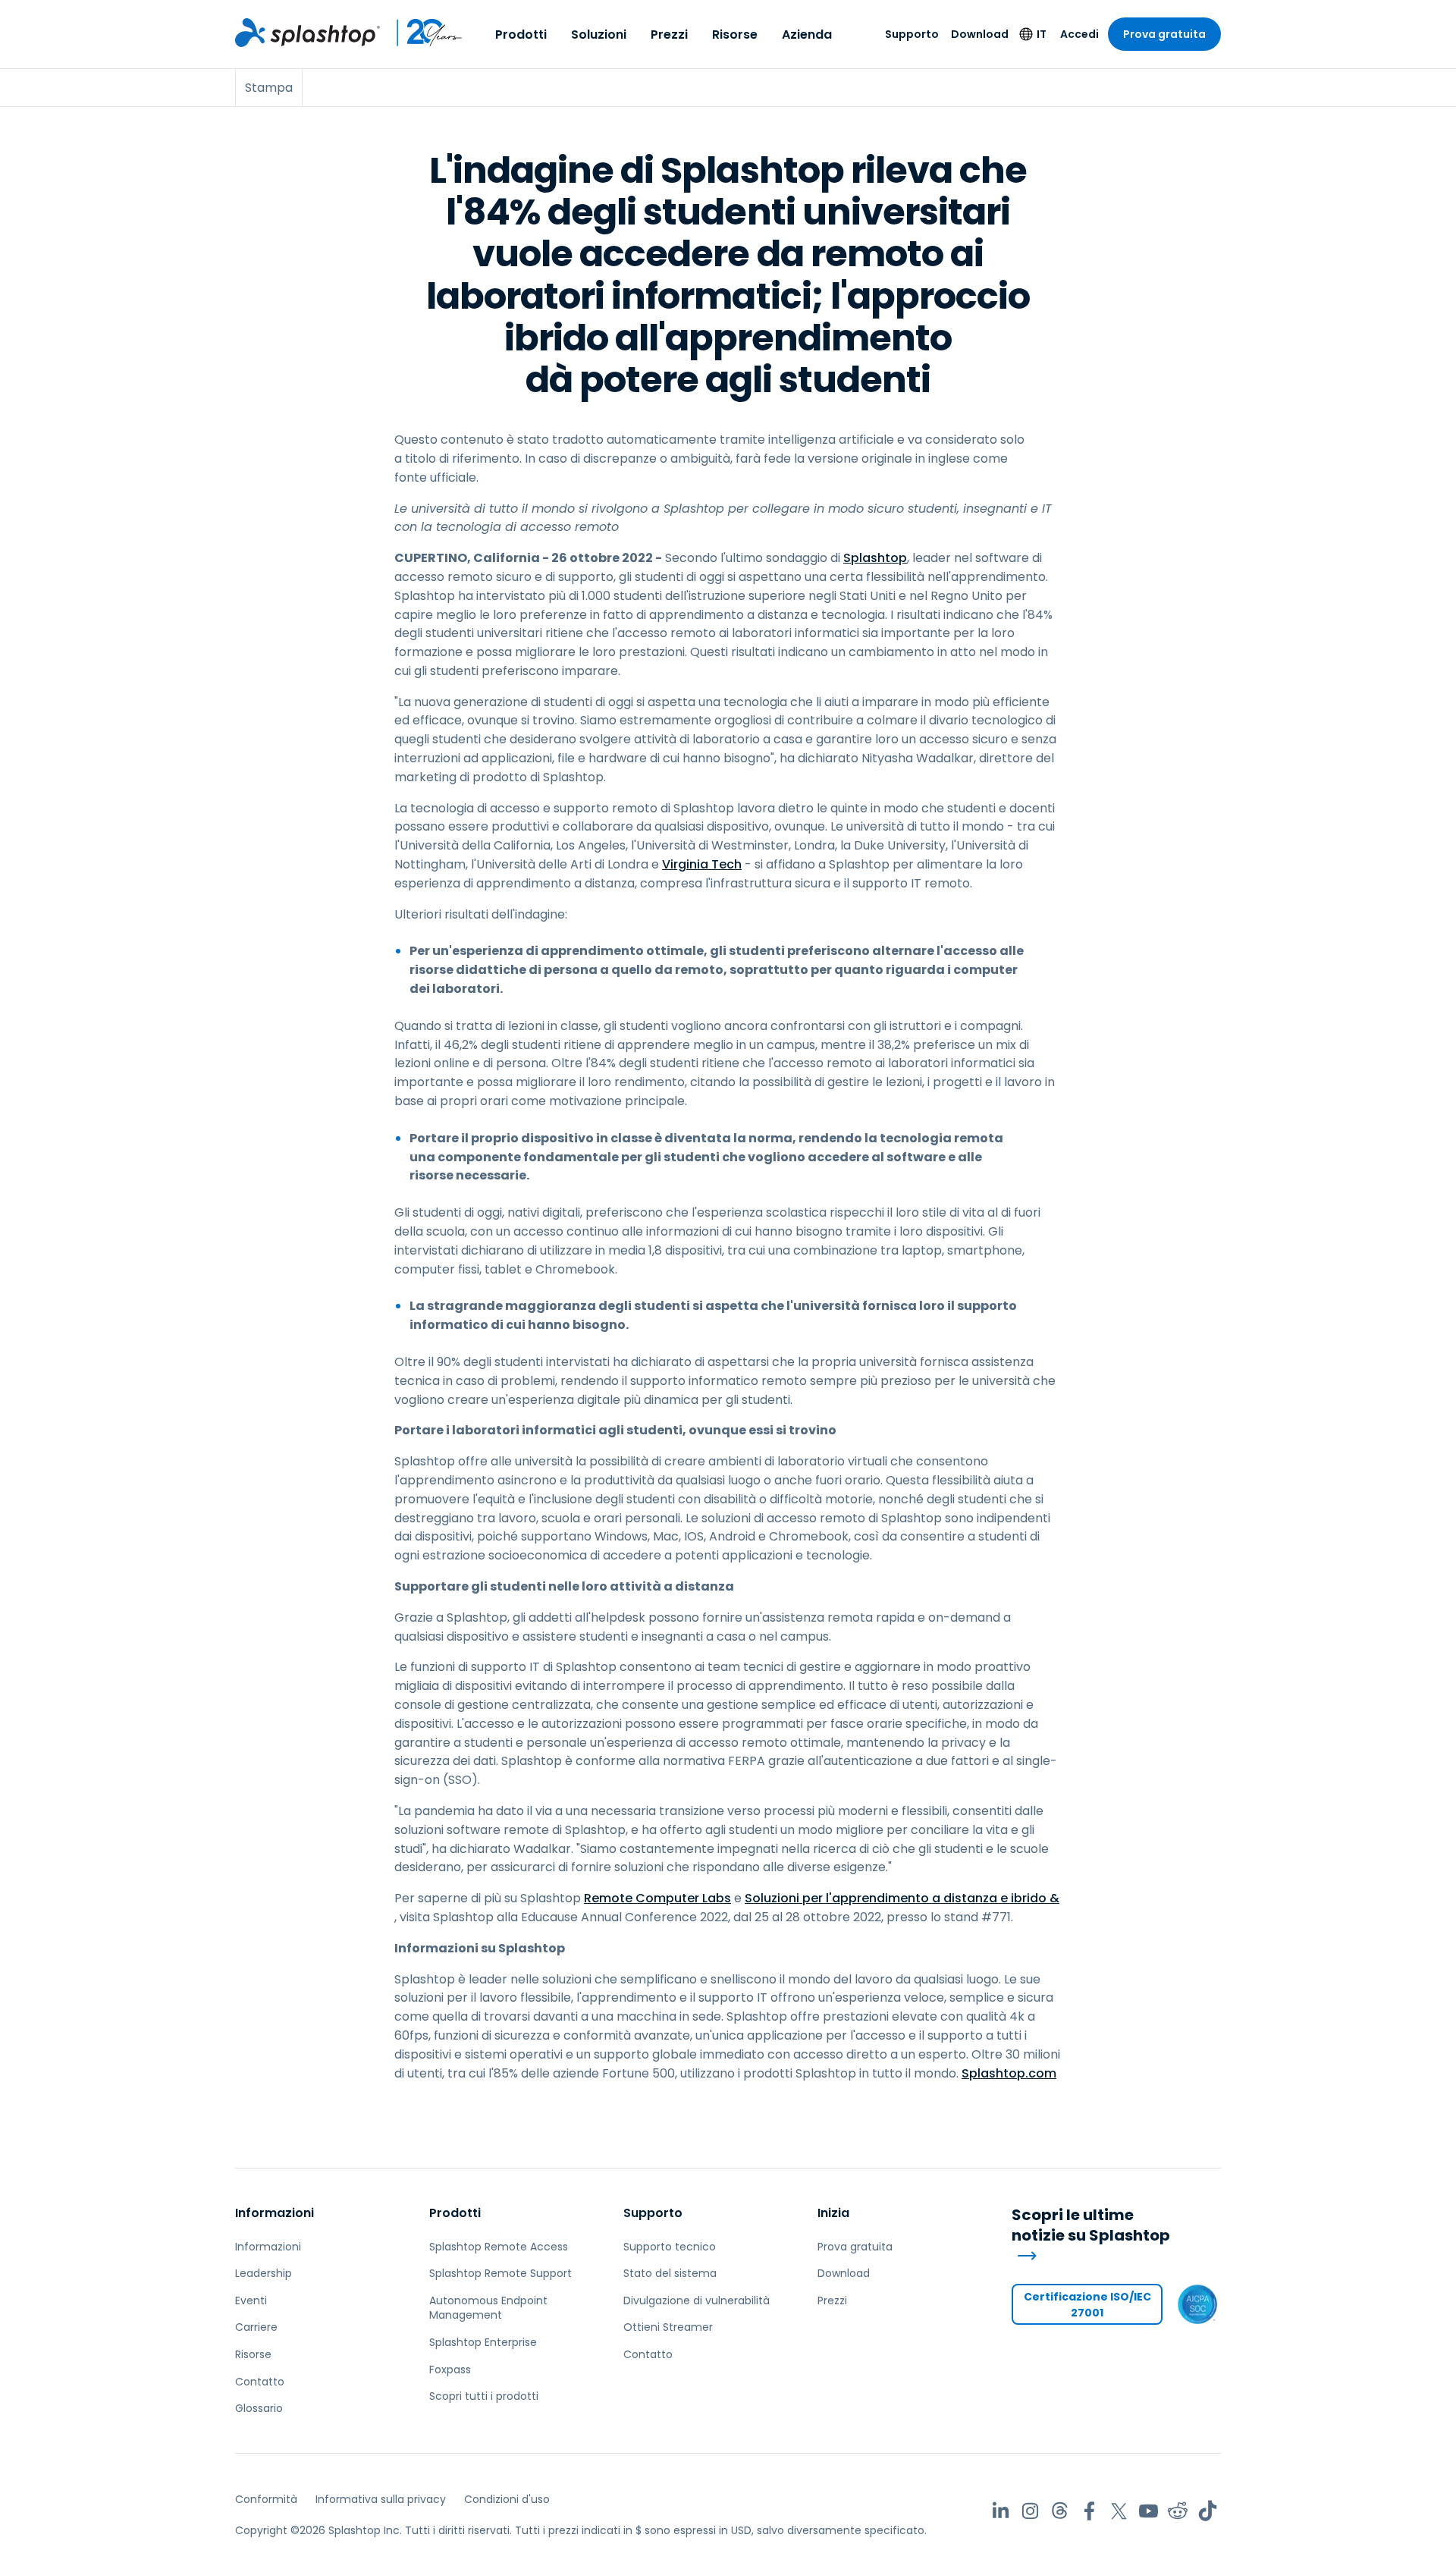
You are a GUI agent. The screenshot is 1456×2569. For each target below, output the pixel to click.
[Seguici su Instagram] (1030, 2511)
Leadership (264, 2273)
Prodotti (521, 35)
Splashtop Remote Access (499, 2247)
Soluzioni (599, 35)
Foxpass (450, 2370)
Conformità (266, 2499)
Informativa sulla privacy (381, 2499)
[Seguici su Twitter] (1119, 2511)
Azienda (807, 35)
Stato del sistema (670, 2273)
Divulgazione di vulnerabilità (697, 2300)
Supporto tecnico (670, 2247)
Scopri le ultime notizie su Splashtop (1091, 2225)
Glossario (259, 2408)
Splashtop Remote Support (500, 2273)
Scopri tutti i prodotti (484, 2396)
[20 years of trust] (422, 33)
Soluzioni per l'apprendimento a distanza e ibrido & (902, 1898)
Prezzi (669, 35)
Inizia (833, 2213)
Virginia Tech (702, 864)
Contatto (260, 2382)
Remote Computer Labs (657, 1898)
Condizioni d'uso (507, 2499)
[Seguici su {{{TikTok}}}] (1208, 2511)
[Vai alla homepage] (308, 33)
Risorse (735, 35)
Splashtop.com (1009, 2073)
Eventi (251, 2300)
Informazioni (275, 2213)
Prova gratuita (1164, 34)
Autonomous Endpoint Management (488, 2308)
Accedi (1079, 34)
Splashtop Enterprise (483, 2342)
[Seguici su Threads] (1060, 2511)
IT (1042, 34)
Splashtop (875, 558)
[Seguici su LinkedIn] (1001, 2511)
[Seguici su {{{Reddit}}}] (1178, 2511)
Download (980, 34)
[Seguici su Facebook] (1089, 2511)
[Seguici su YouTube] (1148, 2511)
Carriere (256, 2327)
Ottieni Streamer (668, 2327)
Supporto (912, 34)
